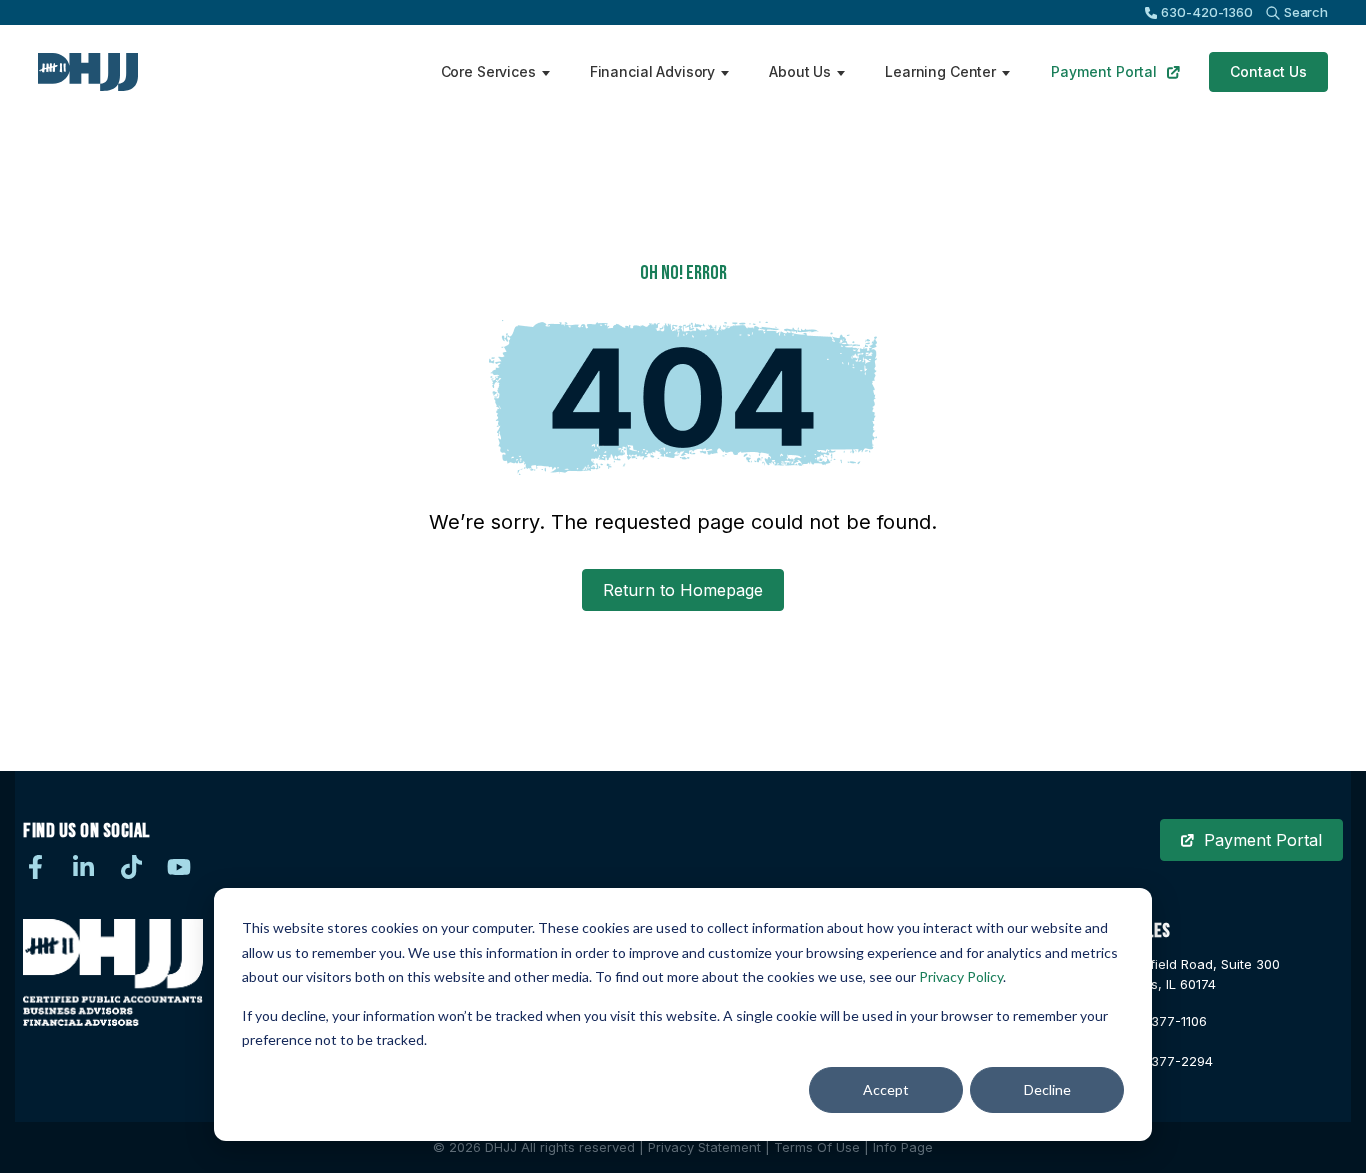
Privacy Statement (704, 1147)
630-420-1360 (1206, 12)
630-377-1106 (1162, 1021)
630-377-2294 (1165, 1061)
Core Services (488, 71)
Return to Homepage (683, 590)
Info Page (903, 1147)
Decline (1047, 1089)
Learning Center (940, 71)
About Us (800, 71)
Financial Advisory (652, 71)
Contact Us (1268, 71)
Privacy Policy (961, 976)
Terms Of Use (817, 1147)
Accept (886, 1089)
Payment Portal (1104, 71)
